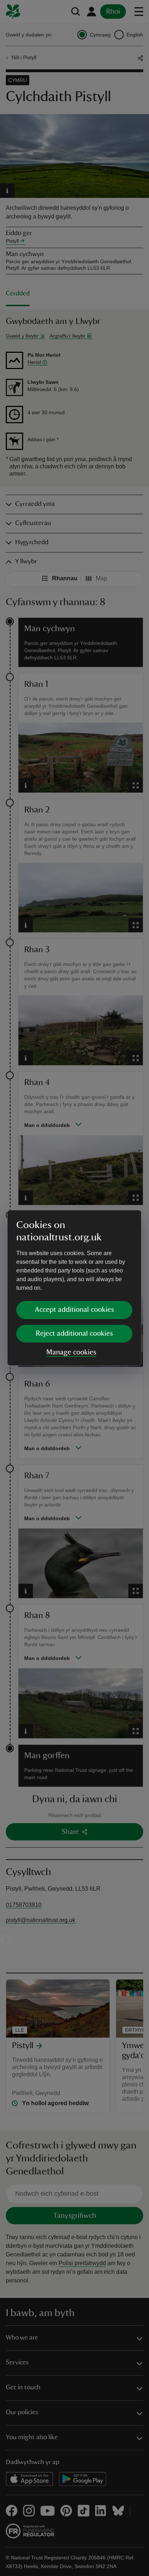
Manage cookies (71, 1352)
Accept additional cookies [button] (74, 1310)
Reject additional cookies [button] (74, 1333)
